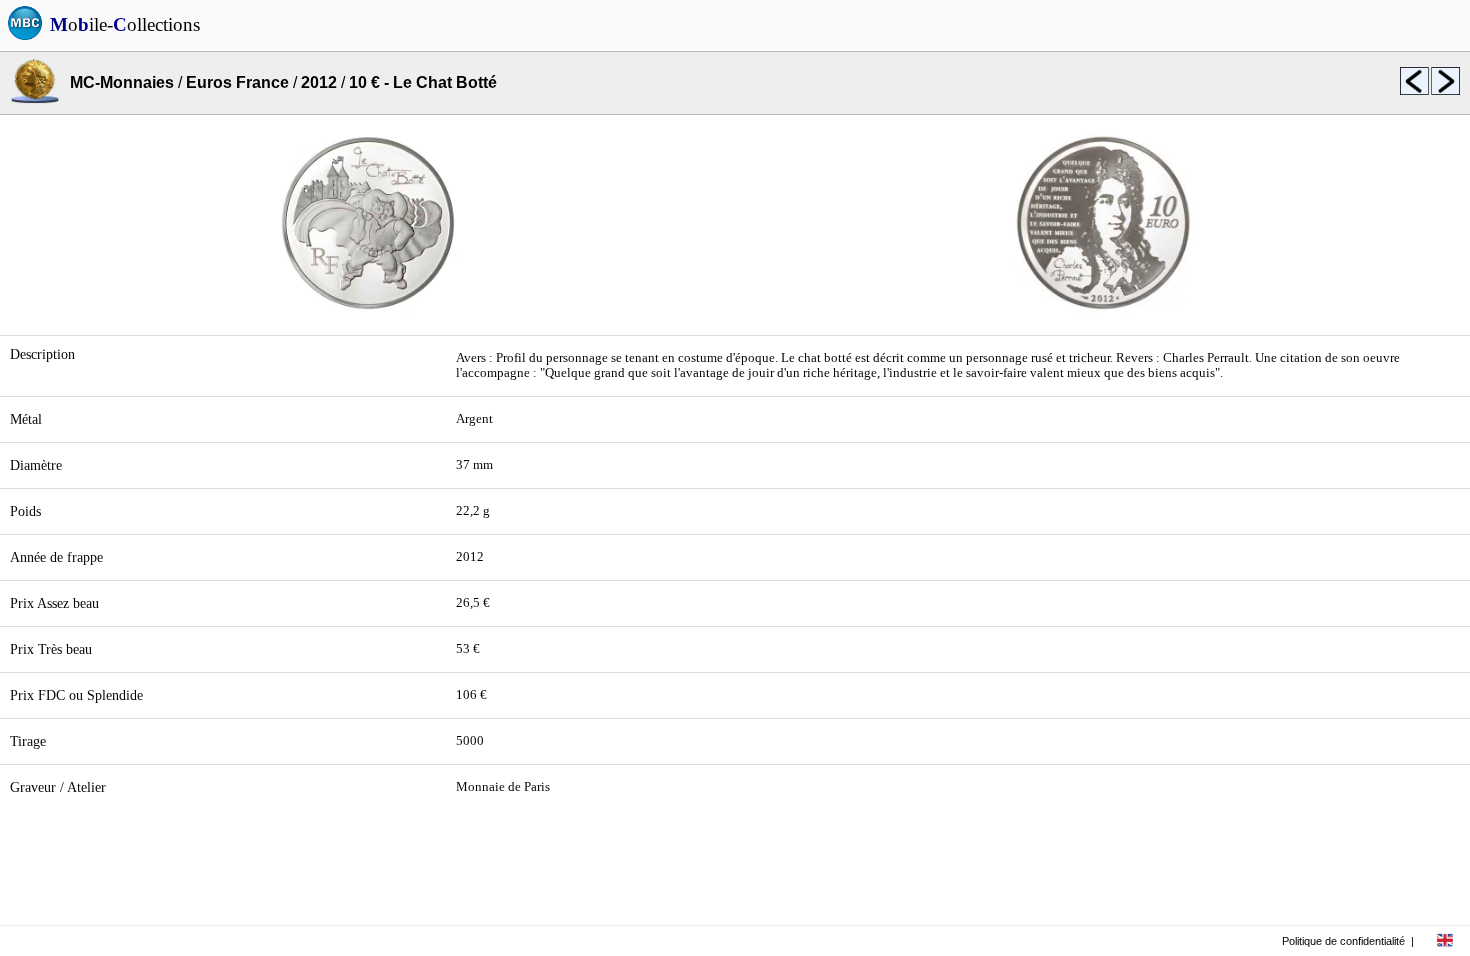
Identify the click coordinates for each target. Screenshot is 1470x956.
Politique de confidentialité (1343, 941)
